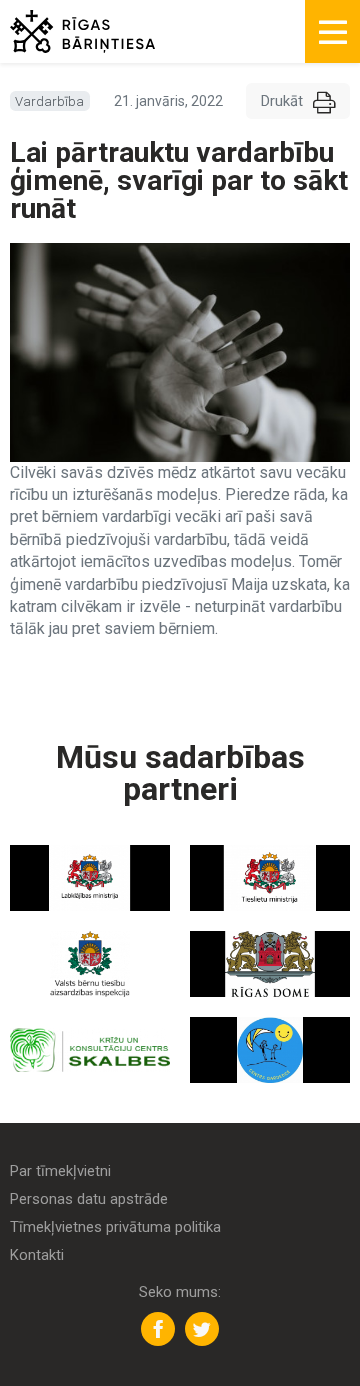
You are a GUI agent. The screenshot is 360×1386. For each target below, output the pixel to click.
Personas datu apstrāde (89, 1199)
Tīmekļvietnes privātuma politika (115, 1227)
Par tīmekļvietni (60, 1171)
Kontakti (37, 1255)
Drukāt (282, 101)
